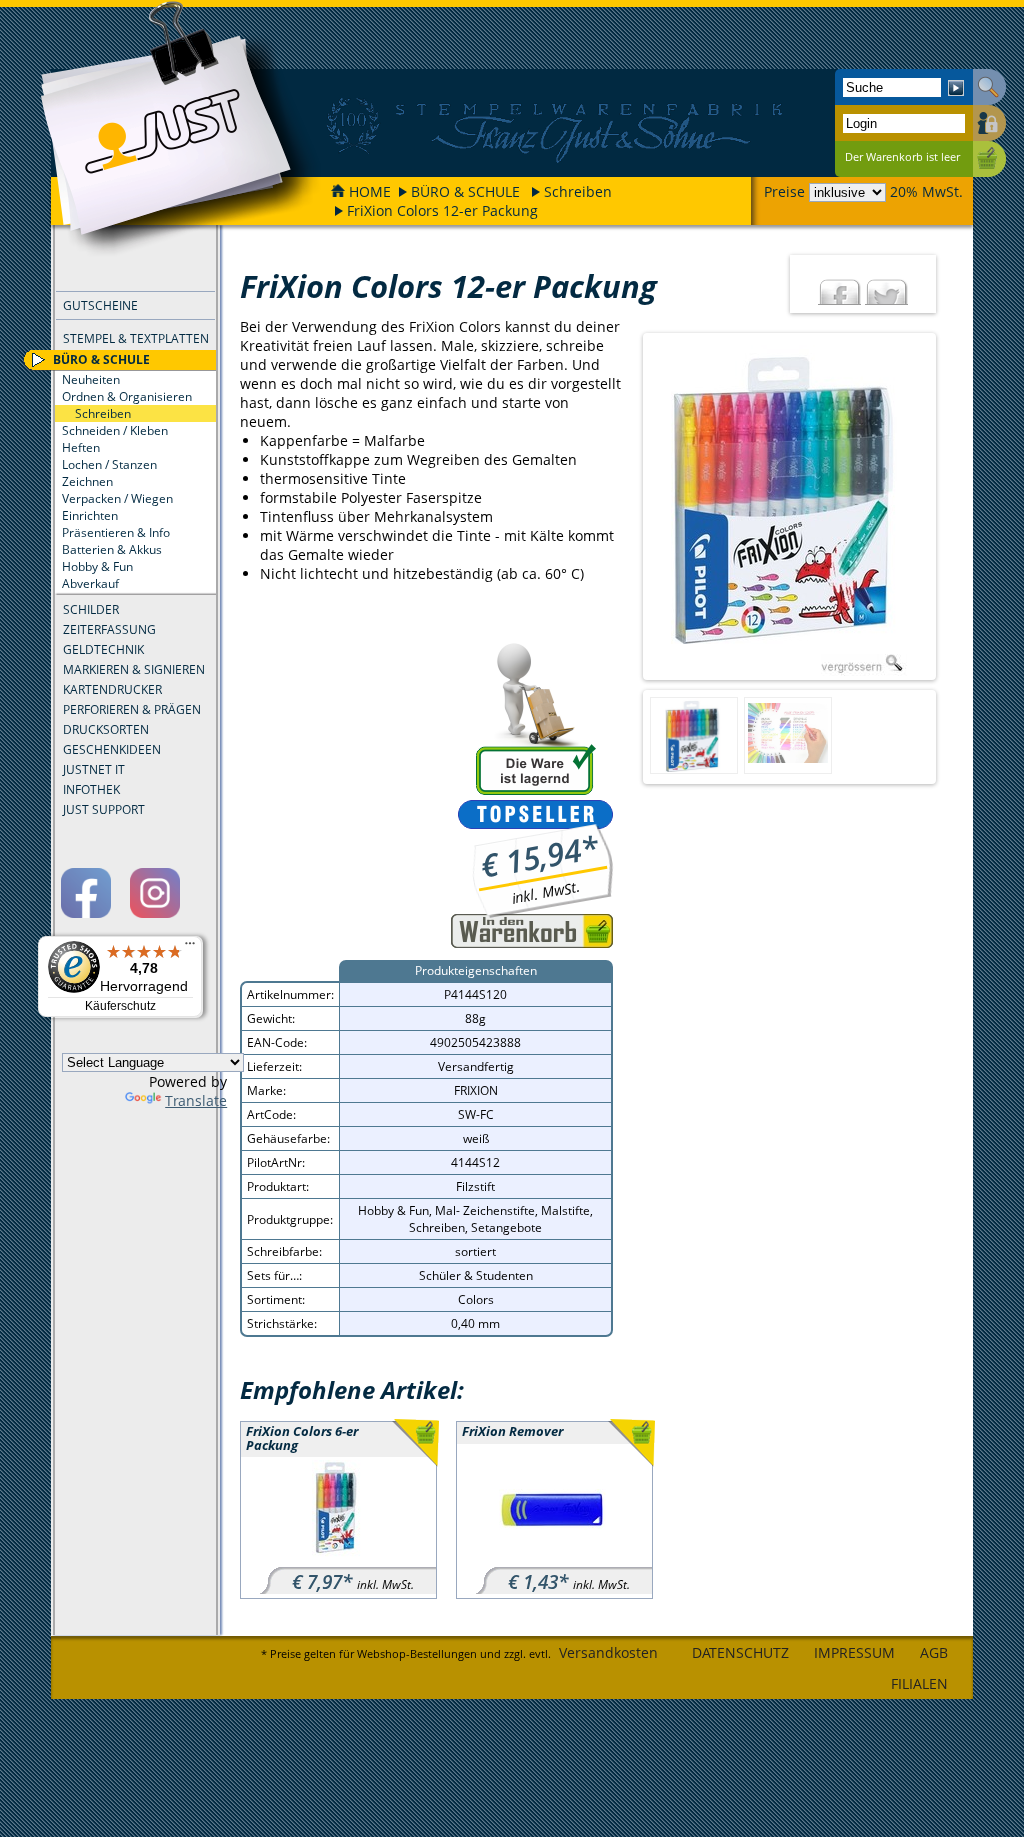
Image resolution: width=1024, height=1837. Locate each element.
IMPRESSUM (854, 1652)
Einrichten (90, 515)
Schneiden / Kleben (115, 430)
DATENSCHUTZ (740, 1652)
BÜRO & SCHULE (465, 191)
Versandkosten (608, 1652)
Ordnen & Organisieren (127, 396)
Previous (626, 507)
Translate (196, 1100)
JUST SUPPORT (104, 809)
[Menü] (190, 948)
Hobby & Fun (97, 566)
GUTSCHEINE (100, 305)
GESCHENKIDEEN (112, 749)
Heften (81, 447)
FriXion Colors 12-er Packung (442, 210)
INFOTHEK (91, 789)
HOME (370, 191)
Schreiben (578, 191)
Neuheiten (91, 379)
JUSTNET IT (94, 769)
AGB (934, 1652)
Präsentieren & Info (116, 532)
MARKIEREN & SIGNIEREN (134, 669)
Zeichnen (87, 481)
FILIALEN (919, 1683)
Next (953, 507)
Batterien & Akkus (112, 549)
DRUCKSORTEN (106, 729)
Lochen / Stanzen (109, 464)
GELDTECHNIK (103, 649)
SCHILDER (91, 609)
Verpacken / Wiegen (117, 498)
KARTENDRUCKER (112, 689)
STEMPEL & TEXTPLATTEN (136, 338)
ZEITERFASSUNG (109, 629)
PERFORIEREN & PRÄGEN (132, 709)
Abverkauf (90, 583)
